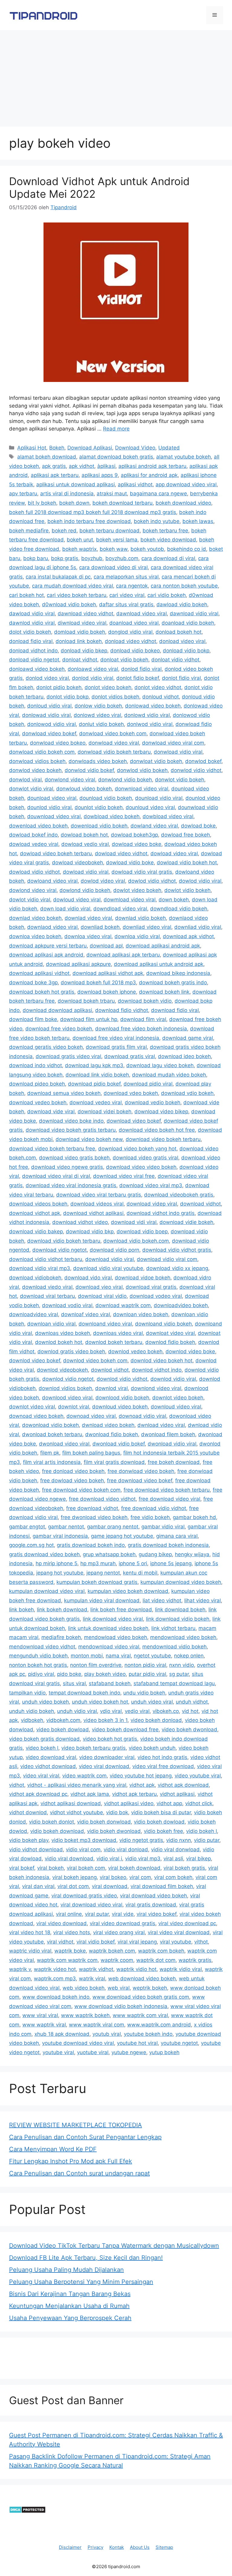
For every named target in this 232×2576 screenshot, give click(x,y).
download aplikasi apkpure (78, 964)
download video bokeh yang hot (137, 1149)
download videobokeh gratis (179, 1195)
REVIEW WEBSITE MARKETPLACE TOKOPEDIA (76, 2125)
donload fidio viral (31, 641)
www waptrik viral (44, 2025)
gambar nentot (66, 1527)
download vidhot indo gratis (161, 1213)
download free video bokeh (59, 1029)
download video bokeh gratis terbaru (71, 1130)
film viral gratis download (114, 1462)
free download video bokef (140, 1480)
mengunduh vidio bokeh (38, 1656)
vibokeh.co (166, 1711)
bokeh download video (183, 503)
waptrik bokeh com (112, 1951)
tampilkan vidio (27, 1693)
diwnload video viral (82, 623)
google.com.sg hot (31, 1545)
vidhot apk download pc (38, 1794)
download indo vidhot (35, 1065)
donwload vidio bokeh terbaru (114, 752)
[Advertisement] (116, 75)
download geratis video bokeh (46, 1047)
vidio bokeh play (29, 1840)
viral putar (97, 1914)
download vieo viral (99, 1287)
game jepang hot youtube (122, 1536)
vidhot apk (142, 1785)
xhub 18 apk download (62, 2034)
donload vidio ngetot (34, 660)
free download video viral (169, 1499)
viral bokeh (50, 1868)
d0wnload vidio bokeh (69, 604)
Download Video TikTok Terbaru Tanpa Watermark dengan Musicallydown (114, 2246)
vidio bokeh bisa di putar (161, 1812)
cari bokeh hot (26, 595)
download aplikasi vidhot (39, 973)
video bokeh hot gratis (110, 1739)
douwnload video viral (54, 816)
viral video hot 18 (30, 1932)
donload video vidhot (130, 641)
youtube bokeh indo (148, 2034)
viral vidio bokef (95, 1942)
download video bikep (161, 1111)
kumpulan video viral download (102, 1600)
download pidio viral (148, 1084)
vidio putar (207, 1840)
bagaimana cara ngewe (158, 493)
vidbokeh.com (63, 1720)
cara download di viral (168, 558)
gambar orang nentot (113, 1527)
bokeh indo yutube (157, 521)
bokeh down (74, 503)
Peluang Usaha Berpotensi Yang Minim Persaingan (81, 2282)
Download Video (135, 448)
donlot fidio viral (181, 678)
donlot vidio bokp (68, 697)
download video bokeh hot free (157, 1130)
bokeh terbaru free (165, 531)
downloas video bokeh (63, 1333)
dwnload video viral (161, 1425)
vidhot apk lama (90, 1794)
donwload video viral (114, 743)
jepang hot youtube (60, 1573)
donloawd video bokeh (37, 669)
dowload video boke (137, 844)
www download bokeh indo (56, 1997)
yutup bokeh (164, 2052)
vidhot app (169, 1803)
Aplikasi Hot (32, 448)
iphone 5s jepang (171, 1563)
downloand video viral (105, 1324)
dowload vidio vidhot (34, 872)
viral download (110, 1886)
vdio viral (111, 1711)
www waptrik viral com (97, 2025)
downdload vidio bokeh (179, 909)
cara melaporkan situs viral (126, 577)
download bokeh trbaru (86, 1001)
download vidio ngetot (60, 1250)
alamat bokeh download (47, 457)
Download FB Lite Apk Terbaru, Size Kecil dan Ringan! (86, 2258)
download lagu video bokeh (160, 1065)
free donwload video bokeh (141, 1471)
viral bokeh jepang (74, 1877)
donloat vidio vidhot (175, 660)
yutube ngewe (129, 2052)
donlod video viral (47, 678)
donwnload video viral (142, 789)
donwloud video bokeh (84, 789)
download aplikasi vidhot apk (108, 973)
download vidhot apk (35, 1213)
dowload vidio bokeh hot (187, 862)
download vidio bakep (36, 1231)
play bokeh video (105, 1674)
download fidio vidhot (122, 1010)
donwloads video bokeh (98, 761)
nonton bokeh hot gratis (38, 1665)
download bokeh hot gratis (42, 992)
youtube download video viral (78, 2043)
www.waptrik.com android (159, 2025)
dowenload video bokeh (38, 826)
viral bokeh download (134, 1868)
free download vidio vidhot (154, 1508)
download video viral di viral (56, 1176)
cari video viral (127, 595)
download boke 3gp (33, 982)
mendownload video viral (109, 1647)
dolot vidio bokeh (30, 632)
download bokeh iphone (107, 992)
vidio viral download (69, 1859)
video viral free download (163, 1766)
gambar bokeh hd (194, 1517)
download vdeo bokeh (131, 1093)
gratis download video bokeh (44, 1554)
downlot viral (74, 1407)
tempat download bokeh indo (84, 1693)
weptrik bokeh (150, 1988)
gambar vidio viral (163, 1527)
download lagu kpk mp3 (94, 1065)
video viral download (104, 1766)
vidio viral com (83, 1849)
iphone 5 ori (133, 1563)
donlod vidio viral (93, 678)
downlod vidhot (110, 1370)
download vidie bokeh (186, 1222)
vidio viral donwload (175, 1849)
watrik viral (92, 1979)
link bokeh (21, 1610)
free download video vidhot (102, 1499)
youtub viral (107, 2034)
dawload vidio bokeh (182, 604)
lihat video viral (203, 1600)
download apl (106, 946)
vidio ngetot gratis (141, 1840)
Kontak (117, 2547)
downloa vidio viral (137, 936)
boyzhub (92, 558)
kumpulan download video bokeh (181, 1582)
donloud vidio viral (49, 706)
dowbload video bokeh (112, 816)
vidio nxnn (179, 1840)
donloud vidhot (161, 697)
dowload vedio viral (85, 844)
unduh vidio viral (77, 1711)
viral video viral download (179, 1932)
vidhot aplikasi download (71, 1803)
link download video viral (113, 1619)
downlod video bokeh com (95, 1361)
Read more (116, 429)
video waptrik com (84, 1776)
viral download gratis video (84, 1896)
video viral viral (41, 1776)
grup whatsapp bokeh (109, 1554)
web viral (119, 1988)
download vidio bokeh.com (136, 1241)
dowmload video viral (130, 900)
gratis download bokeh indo (91, 1545)
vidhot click (199, 1803)
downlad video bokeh (35, 918)
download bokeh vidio (145, 1001)
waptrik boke (70, 1951)
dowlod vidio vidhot (152, 881)
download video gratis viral (145, 1158)
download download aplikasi (57, 1010)
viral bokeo (113, 1877)
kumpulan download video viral (47, 1591)
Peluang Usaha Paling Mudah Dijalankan (66, 2270)
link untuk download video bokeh (108, 1628)
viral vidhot (60, 1942)
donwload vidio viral (178, 752)
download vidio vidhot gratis (177, 1250)
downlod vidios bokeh (65, 1388)
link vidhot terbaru (173, 1628)
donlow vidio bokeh (98, 706)
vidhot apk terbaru (134, 1794)
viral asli (173, 1859)
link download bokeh (180, 1610)
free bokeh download (174, 1462)
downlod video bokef (35, 1361)
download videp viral (152, 1204)
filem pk (50, 1453)
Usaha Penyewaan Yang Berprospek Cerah (70, 2318)
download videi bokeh (105, 1111)
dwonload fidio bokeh (112, 1434)
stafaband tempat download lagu (174, 1683)
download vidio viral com (167, 1259)
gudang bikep (155, 1554)
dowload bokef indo (33, 835)
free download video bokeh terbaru (167, 1490)
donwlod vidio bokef (89, 770)
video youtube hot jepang (141, 1776)
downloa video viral (88, 936)
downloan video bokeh (141, 1314)
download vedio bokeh (153, 1102)
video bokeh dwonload (189, 1729)
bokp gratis (65, 558)
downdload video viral (120, 909)
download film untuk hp (89, 1019)
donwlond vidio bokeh (125, 780)
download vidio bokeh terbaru (64, 1241)
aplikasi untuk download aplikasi (76, 484)
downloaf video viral (85, 1314)
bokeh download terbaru (122, 503)
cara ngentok (132, 586)
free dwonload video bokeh (94, 1517)
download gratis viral (130, 1056)
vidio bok (117, 1812)
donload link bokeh (79, 641)
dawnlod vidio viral (32, 623)
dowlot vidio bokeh (187, 890)
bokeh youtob (147, 549)
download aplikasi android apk (163, 946)
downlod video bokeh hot (161, 1361)
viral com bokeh (173, 1877)
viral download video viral (91, 1905)
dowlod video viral (103, 881)
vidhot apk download (183, 1785)
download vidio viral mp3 (40, 1268)
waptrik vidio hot (136, 1969)
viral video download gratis (122, 1923)
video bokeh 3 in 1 (105, 1720)
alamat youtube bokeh (184, 457)
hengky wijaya (192, 1554)
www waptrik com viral (140, 2015)
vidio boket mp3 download (84, 1840)
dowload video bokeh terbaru (56, 853)
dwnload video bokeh (108, 1425)
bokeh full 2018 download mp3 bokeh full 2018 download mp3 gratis (93, 512)
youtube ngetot (179, 2043)
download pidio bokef (94, 1084)
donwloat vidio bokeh (156, 761)
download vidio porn (114, 1250)
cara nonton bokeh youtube (184, 586)
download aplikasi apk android (46, 955)
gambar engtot (27, 1527)
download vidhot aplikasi (93, 1213)
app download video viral (186, 484)
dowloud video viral (77, 900)
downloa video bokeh (35, 936)
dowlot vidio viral (30, 900)
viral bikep (198, 1859)
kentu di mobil (140, 1573)
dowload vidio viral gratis (142, 872)
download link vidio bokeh (97, 1075)
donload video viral (182, 641)
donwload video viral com (173, 743)
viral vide (123, 1914)
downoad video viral (91, 1416)
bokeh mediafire (29, 531)
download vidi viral (134, 1222)
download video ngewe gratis (67, 1167)
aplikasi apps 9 (100, 475)
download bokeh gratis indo (173, 982)
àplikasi (106, 466)
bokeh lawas (198, 521)
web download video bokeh (142, 1979)
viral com (140, 1877)
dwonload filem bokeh (168, 1434)
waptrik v (20, 1969)
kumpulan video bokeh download (128, 1591)
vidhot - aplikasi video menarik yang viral (77, 1785)
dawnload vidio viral (194, 613)
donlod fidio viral (141, 669)
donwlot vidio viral (31, 789)
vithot (201, 1942)
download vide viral (51, 1111)
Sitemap (164, 2547)
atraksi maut (112, 493)
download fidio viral (175, 1010)
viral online (69, 1914)
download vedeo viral (96, 1102)
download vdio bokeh (187, 1093)
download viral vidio (102, 1296)
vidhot (17, 1785)
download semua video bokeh (64, 1093)
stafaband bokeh (110, 1683)
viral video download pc (187, 1923)
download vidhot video (80, 1222)
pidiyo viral (41, 1674)
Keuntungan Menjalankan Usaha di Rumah (69, 2306)
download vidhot (200, 1204)
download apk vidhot (188, 936)
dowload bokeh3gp (134, 835)
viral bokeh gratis (184, 1868)
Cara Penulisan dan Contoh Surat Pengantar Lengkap (85, 2137)
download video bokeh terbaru (163, 1139)
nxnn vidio (182, 1665)
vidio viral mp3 (143, 1859)
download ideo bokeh (184, 1056)
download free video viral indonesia (116, 1038)
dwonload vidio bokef (119, 1444)
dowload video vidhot (121, 853)
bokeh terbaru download (110, 531)
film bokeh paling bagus (91, 1453)
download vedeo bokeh (38, 1102)
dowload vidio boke (130, 862)
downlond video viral (156, 1388)
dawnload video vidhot (85, 613)
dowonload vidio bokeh (50, 1425)
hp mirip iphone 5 (56, 1563)
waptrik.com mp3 (55, 1979)
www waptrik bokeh (85, 2015)
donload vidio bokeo (135, 651)
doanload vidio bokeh (188, 623)
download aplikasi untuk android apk (159, 964)
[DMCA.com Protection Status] (27, 2511)
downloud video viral (176, 1407)
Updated (169, 448)
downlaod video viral (52, 927)
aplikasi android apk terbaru (152, 466)
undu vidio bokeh (144, 1693)
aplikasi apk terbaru (55, 475)
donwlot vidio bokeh (180, 780)
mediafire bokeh (61, 1637)
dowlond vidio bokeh (85, 890)
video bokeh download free (125, 1729)
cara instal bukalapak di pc (58, 577)
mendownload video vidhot (42, 1647)
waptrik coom (117, 1960)
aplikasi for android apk (149, 475)
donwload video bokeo (58, 743)
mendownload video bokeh (183, 1637)
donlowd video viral (97, 715)
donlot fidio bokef (138, 678)
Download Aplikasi (90, 448)
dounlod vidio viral (49, 807)
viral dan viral (38, 1886)
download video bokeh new (89, 1139)
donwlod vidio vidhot (196, 770)
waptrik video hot (55, 1969)
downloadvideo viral (34, 1314)
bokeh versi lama (117, 540)
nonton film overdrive (96, 1665)
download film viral (143, 1019)
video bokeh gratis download (44, 1739)
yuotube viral (93, 2052)
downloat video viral (170, 1333)
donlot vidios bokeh (115, 697)
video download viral (51, 1757)
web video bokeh (84, 1988)
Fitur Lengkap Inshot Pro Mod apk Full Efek (71, 2161)
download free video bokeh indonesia (141, 1029)
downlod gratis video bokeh (71, 1351)
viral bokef (22, 1868)
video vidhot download (48, 1766)
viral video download (61, 1923)
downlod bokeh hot (59, 1342)
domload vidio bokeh (80, 632)
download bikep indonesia (178, 973)
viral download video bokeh (153, 1896)
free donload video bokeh (73, 1471)
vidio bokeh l (201, 1831)
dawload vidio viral (32, 613)
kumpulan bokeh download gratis (97, 1582)
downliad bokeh (100, 927)
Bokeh (57, 448)
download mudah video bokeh (169, 1075)
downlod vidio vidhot (122, 1379)
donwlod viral (25, 780)
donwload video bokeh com (113, 733)
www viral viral (40, 2015)
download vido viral (88, 1278)
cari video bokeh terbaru (77, 595)
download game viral (188, 1038)
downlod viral (111, 1388)
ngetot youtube (152, 1656)
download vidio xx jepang (177, 1268)
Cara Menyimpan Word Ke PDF (53, 2149)
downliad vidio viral (198, 927)
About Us (140, 2547)
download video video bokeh (141, 1167)
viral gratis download (151, 1905)
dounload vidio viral (159, 798)
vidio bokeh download (57, 1831)
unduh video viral (152, 1702)
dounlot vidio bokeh (99, 807)
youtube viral (58, 2052)
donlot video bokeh (108, 687)
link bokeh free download (121, 1610)
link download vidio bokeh (178, 1619)
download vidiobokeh (35, 1278)
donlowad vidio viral (46, 715)
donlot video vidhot (158, 687)
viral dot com (73, 1886)
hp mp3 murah (98, 1563)
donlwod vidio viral (150, 724)
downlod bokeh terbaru (114, 1342)
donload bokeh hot (179, 632)
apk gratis (54, 466)
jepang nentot (103, 1573)
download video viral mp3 (151, 1185)
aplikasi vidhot (135, 484)
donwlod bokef (203, 761)
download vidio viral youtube (108, 1268)
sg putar (179, 1674)
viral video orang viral (119, 1932)
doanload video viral (134, 623)
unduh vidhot (192, 1702)
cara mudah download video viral (72, 586)
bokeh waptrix (79, 549)
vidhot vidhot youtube (76, 1812)
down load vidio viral (65, 909)
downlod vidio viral (173, 1379)
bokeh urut (80, 540)
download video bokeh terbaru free (52, 1149)
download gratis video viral (68, 1056)
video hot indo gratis (162, 1757)
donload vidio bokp (186, 651)
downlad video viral (88, 918)
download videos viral (97, 1204)
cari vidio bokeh (167, 595)
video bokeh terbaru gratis (93, 1748)
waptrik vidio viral (181, 1969)
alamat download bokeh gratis (116, 457)
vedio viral (137, 1711)
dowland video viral (154, 826)
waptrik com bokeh (161, 1951)
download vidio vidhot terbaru (46, 1259)
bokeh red (64, 531)
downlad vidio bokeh (140, 918)
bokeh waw (114, 549)
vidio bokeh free (163, 1831)
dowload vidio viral (86, 872)
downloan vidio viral (51, 1324)
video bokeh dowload (63, 1729)
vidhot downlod (28, 1812)
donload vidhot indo (33, 651)
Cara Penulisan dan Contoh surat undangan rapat (79, 2173)
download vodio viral (67, 1305)
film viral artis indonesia (52, 1462)
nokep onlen (189, 1656)
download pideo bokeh (37, 1084)
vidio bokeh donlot (52, 1822)
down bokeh (174, 900)
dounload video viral (52, 798)
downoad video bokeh (36, 1416)
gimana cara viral (177, 1536)
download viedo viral (47, 1287)
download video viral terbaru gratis (99, 1195)
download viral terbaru (47, 1296)
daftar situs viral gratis (126, 604)
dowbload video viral (168, 816)
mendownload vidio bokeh (174, 1647)
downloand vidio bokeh (163, 1324)
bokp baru (36, 558)
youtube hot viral (137, 2043)
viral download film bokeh (162, 1886)
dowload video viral (174, 853)
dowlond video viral (33, 890)
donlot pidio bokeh (59, 687)
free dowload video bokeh (72, 1480)
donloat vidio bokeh (124, 660)
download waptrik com (123, 1305)
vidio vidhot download (36, 1849)
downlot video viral (32, 1407)
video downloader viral (107, 1757)
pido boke (69, 1674)
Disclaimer (70, 2547)
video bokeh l (42, 1748)
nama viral (118, 1656)
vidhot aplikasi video (129, 1803)
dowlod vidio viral (200, 881)
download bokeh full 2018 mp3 (98, 982)
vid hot (190, 1711)
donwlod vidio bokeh (142, 770)
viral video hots (72, 1932)
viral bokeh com (86, 1868)
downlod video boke (190, 1351)
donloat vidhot (80, 660)
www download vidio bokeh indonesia (121, 2006)
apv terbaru (23, 493)
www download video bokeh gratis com (141, 1997)
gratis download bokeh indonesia (168, 1545)
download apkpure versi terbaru (48, 946)
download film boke (33, 1019)
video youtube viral (198, 1776)
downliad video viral (147, 927)
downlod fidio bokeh (170, 1342)
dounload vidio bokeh (106, 798)
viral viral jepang (137, 1942)
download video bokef (134, 1121)
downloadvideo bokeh (181, 1305)
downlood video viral (67, 1398)
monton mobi (87, 1656)
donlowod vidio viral (52, 724)
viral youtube (176, 1942)
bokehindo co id (187, 549)
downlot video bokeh (178, 1398)
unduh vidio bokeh (32, 1711)
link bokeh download (62, 1610)
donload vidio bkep (84, 651)
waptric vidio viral (30, 1951)
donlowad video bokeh (153, 706)
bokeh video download (168, 540)
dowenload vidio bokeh (99, 826)
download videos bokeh (38, 1204)
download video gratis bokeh (74, 1158)
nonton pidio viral (145, 1665)
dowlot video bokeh (137, 890)
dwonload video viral (64, 1444)
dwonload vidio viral (172, 1444)
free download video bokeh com (81, 1490)
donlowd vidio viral (147, 715)
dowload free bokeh (185, 835)
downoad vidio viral (142, 1416)
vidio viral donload (126, 1849)
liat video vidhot (162, 1600)
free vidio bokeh (150, 1517)
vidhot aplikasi (177, 1794)
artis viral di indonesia (67, 493)
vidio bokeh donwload (104, 1822)
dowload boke (198, 826)
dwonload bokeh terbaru (52, 1434)
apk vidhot (82, 466)
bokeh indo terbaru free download (89, 521)
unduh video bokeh (45, 1702)
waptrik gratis (195, 1960)
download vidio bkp (90, 1231)
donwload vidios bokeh (37, 761)
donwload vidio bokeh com (42, 752)
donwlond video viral (70, 780)
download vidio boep (142, 1231)
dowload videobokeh (77, 862)
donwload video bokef (49, 733)
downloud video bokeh (120, 1407)
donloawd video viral (93, 669)
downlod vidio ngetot (68, 1379)
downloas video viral (118, 1333)
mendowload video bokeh (116, 1637)
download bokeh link (164, 992)
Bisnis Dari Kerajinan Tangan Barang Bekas (70, 2294)
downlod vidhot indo (157, 1370)
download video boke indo (71, 1121)
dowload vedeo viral (34, 844)
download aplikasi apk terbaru (123, 955)
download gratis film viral (116, 1047)
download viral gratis (151, 1287)
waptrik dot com (156, 1960)
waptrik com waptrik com (67, 1960)
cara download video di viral (113, 567)
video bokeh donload (156, 1720)
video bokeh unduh (152, 1748)
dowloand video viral (52, 881)
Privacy (95, 2547)
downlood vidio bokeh (122, 1398)
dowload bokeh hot (84, 835)
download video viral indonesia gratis (71, 1185)
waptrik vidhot (96, 1969)
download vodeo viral (156, 1296)
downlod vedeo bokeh (135, 1351)
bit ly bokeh (42, 503)
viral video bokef (156, 1914)
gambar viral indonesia (60, 1536)
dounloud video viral (150, 807)
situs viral (74, 1683)
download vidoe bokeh (143, 1278)
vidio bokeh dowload (159, 1822)
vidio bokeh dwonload (114, 1831)
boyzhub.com (122, 558)
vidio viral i (109, 1859)
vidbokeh (32, 1720)
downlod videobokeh (62, 1370)
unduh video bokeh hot (100, 1702)
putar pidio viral (147, 1674)
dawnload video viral (142, 613)
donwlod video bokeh (35, 770)
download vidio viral (110, 1259)
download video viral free (124, 1176)
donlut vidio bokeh (101, 724)
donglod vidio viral (130, 632)
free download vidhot (92, 1508)
